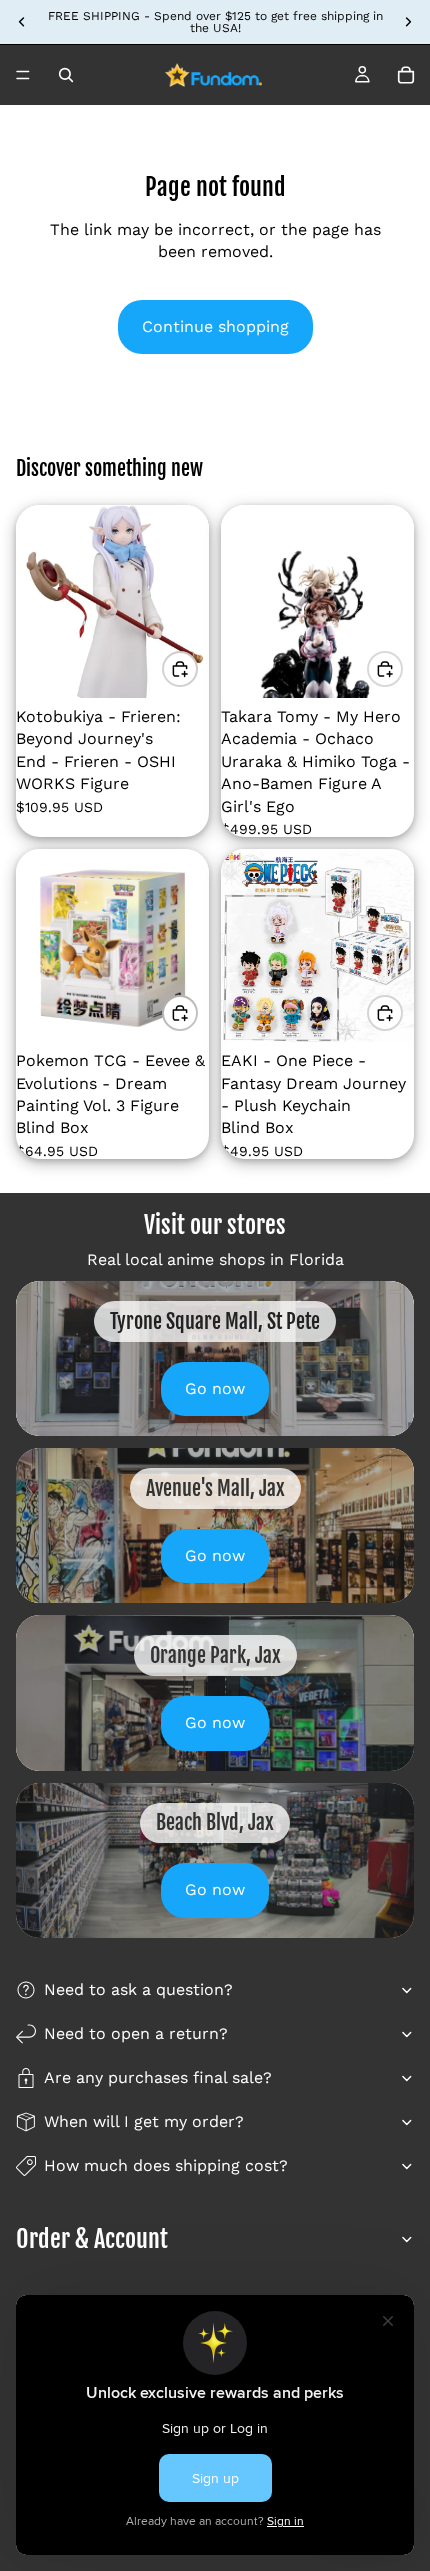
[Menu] (23, 75)
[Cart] (406, 75)
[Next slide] (408, 22)
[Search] (66, 75)
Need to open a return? (136, 2033)
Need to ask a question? (138, 1989)
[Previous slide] (22, 22)
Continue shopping (215, 326)
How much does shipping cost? (166, 2165)
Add (197, 668)
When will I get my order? (144, 2121)
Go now (215, 1388)
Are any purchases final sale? (158, 2077)
